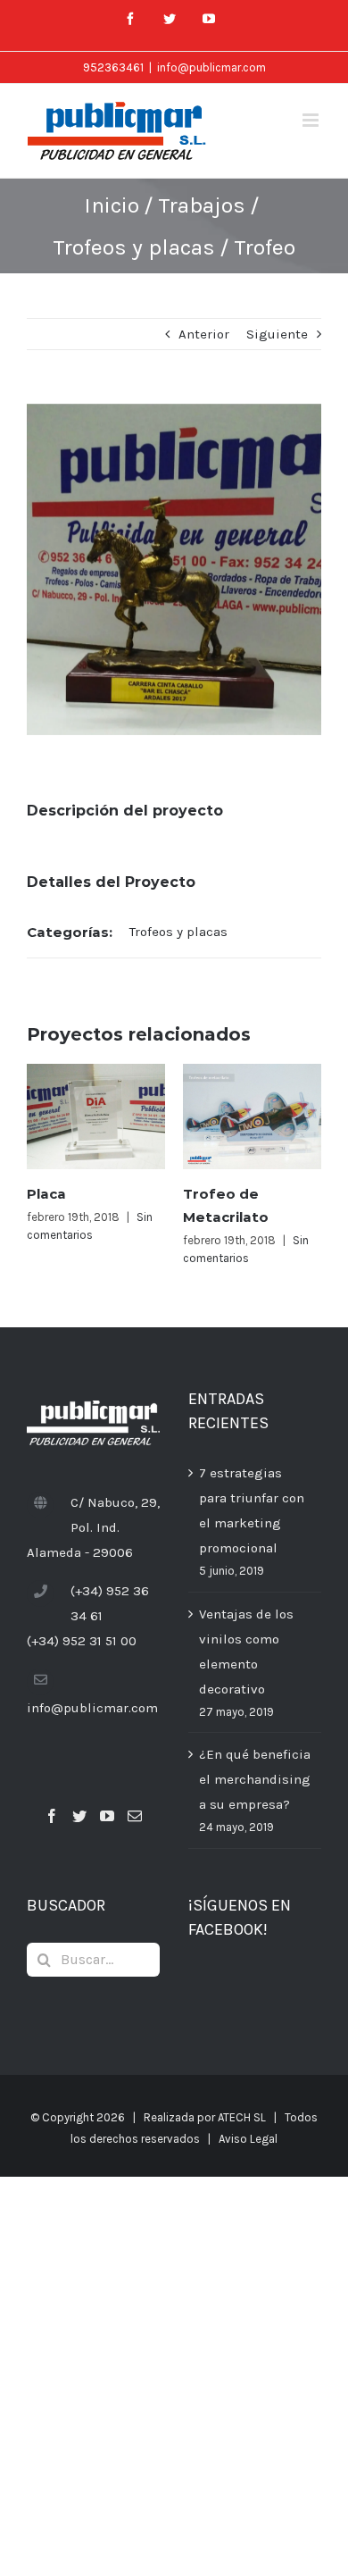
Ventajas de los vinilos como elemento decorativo (246, 1652)
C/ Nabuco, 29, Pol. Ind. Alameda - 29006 (93, 1527)
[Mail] (135, 1816)
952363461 (113, 67)
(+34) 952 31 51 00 (82, 1641)
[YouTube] (107, 1816)
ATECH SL (242, 2117)
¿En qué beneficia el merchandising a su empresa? (255, 1779)
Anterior (204, 334)
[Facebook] (52, 1816)
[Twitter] (79, 1816)
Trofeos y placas (178, 932)
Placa (46, 1194)
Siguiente (277, 334)
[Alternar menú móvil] (312, 120)
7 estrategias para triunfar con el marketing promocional (252, 1510)
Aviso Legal (248, 2139)
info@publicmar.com (211, 67)
